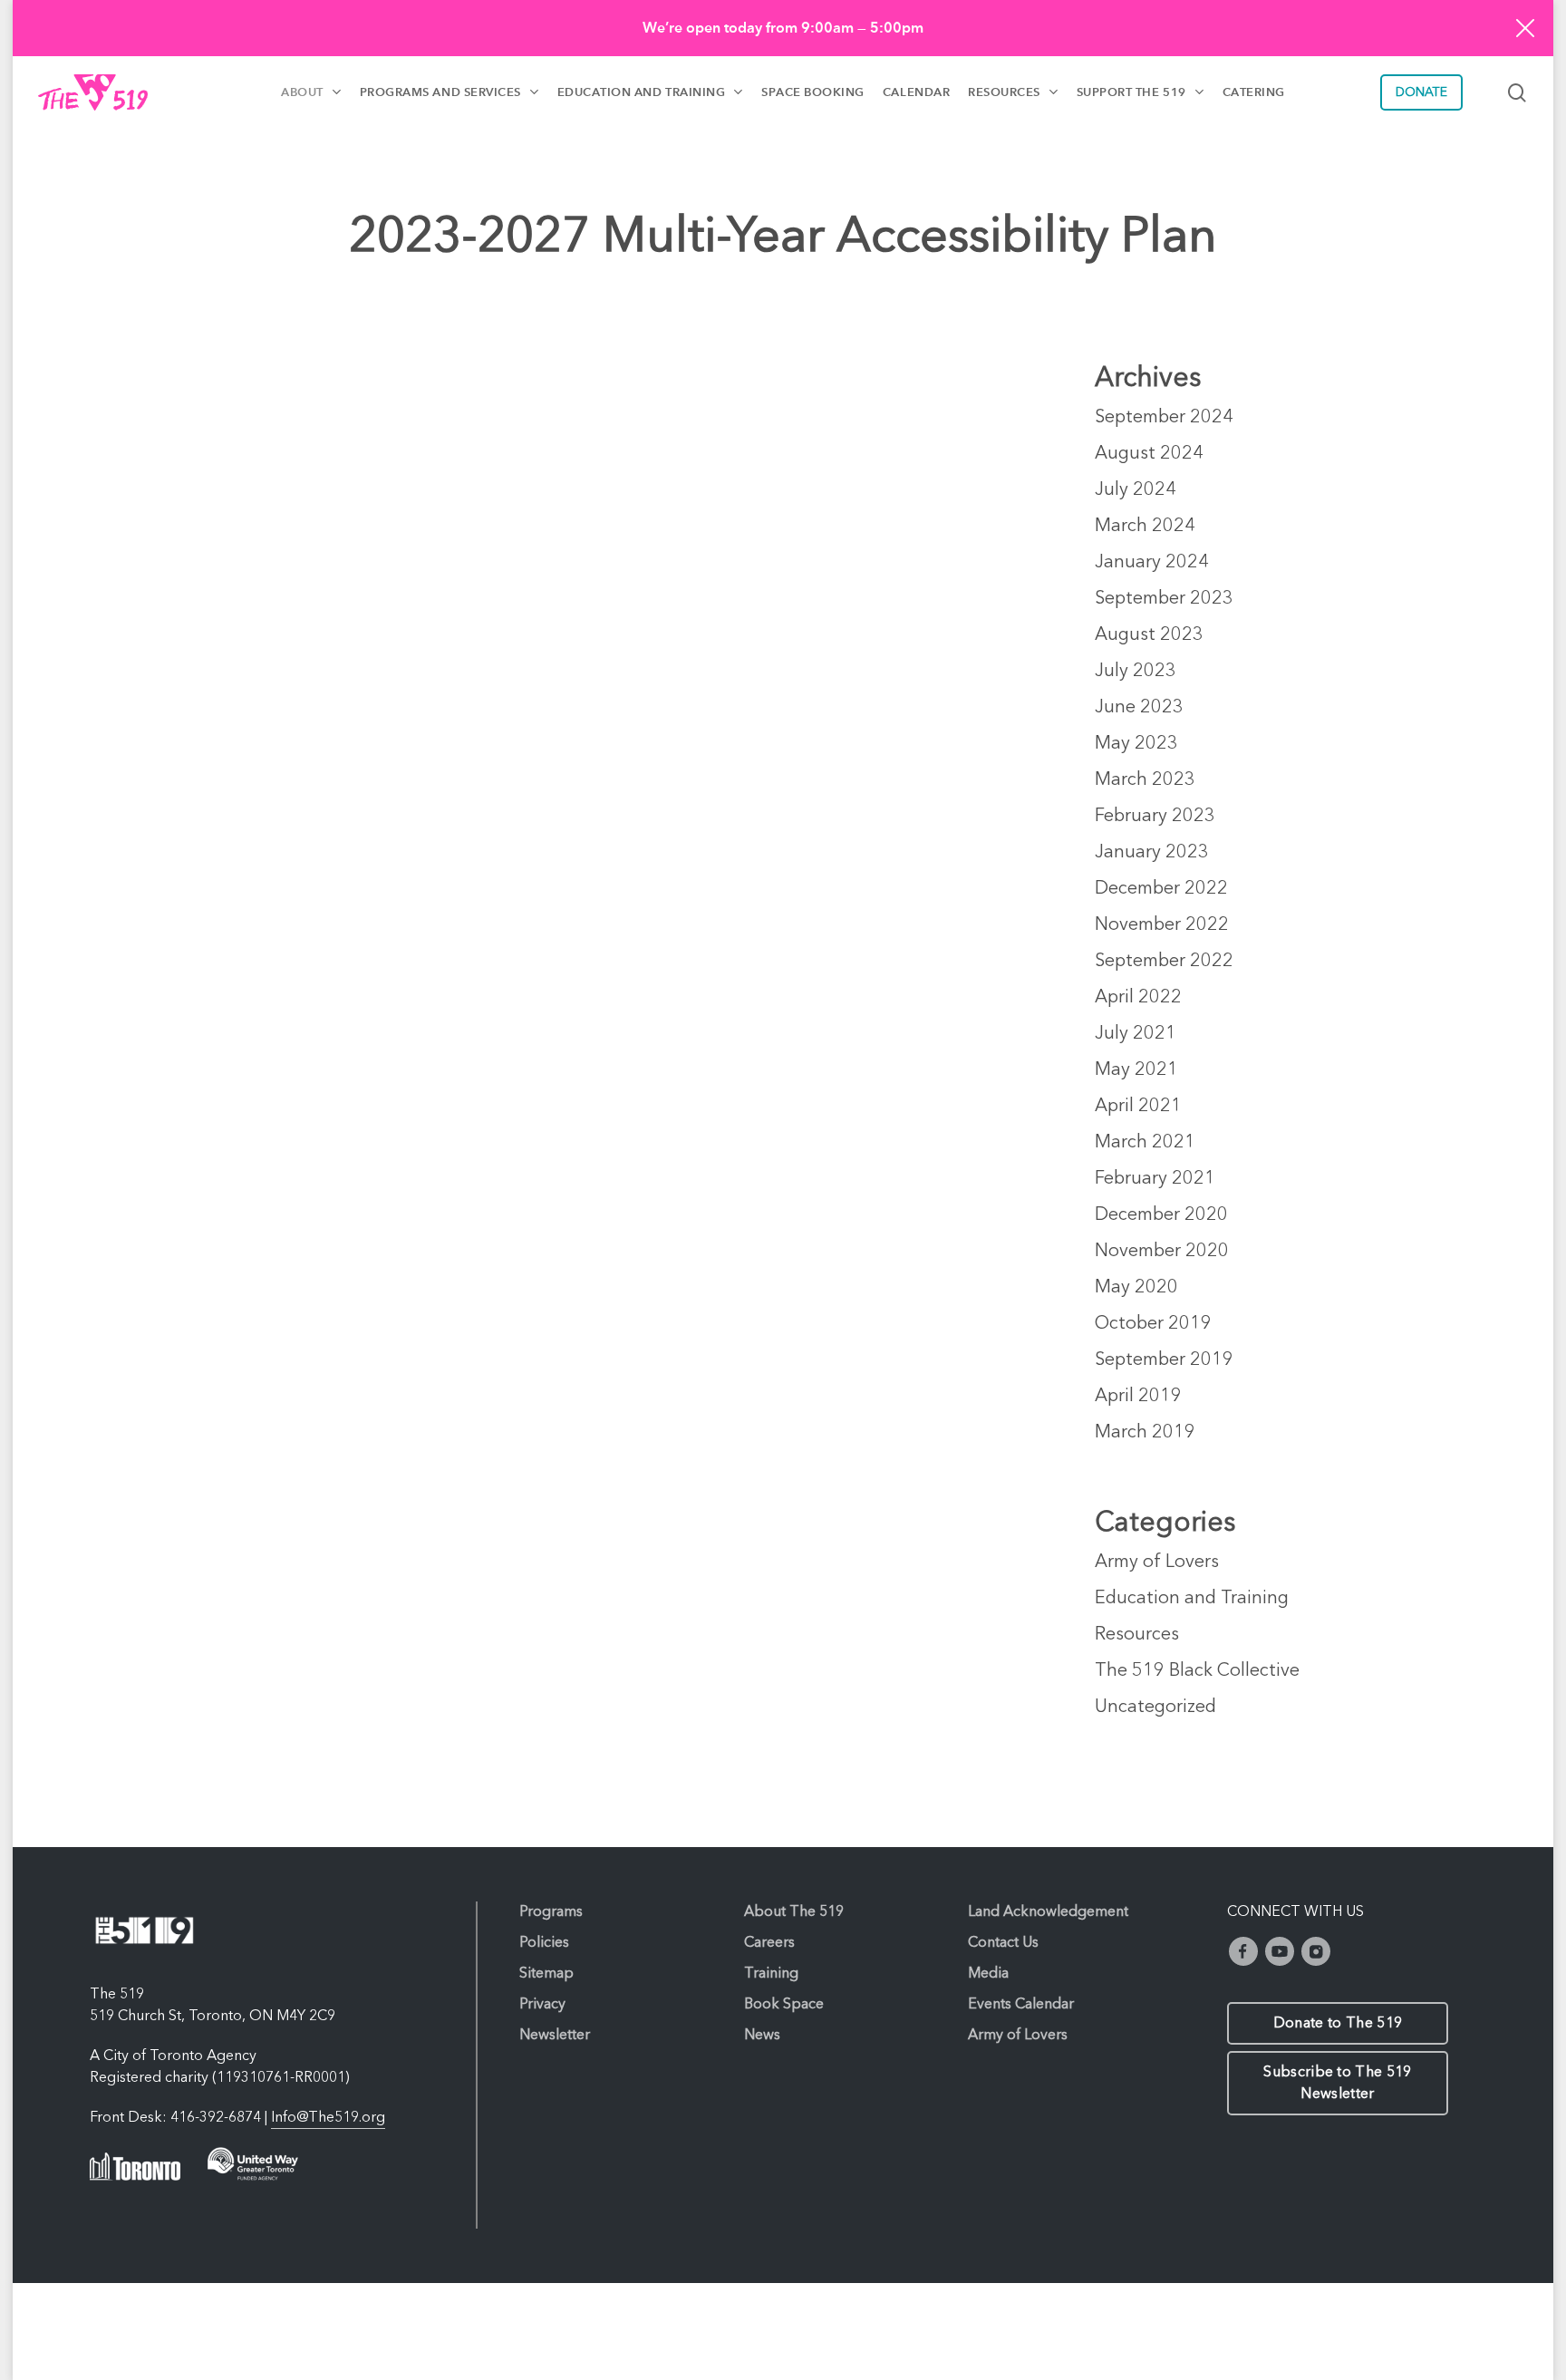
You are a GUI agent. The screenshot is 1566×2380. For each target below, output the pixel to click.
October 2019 (1153, 1324)
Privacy (542, 2005)
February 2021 (1155, 1179)
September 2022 (1164, 962)
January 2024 (1152, 563)
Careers (769, 1943)
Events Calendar (1021, 2005)
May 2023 (1136, 744)
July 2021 (1136, 1034)
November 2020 (1162, 1252)
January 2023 (1152, 853)
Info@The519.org (328, 2118)
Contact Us (1003, 1943)
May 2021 (1136, 1070)
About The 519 (794, 1912)
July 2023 (1136, 672)
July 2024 (1136, 490)
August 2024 (1149, 454)
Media (988, 1974)
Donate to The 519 (1338, 2024)
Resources (1137, 1635)
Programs (551, 1912)
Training (771, 1974)
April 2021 (1138, 1107)
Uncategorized (1155, 1708)
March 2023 (1145, 780)
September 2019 (1164, 1360)
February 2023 (1155, 817)
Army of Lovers (1157, 1562)
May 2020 (1136, 1288)
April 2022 (1138, 998)
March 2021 (1145, 1143)
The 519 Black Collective (1197, 1671)
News (762, 2036)
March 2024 (1145, 527)
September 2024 (1164, 418)
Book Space (784, 2005)
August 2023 (1149, 635)
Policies (544, 1943)
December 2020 (1161, 1215)
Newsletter (555, 2036)
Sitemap (546, 1974)
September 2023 (1164, 599)
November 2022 (1162, 925)
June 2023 (1139, 708)
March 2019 (1145, 1433)
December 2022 (1161, 889)
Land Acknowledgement (1048, 1912)
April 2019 (1138, 1397)
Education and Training (1192, 1599)
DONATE (1421, 92)
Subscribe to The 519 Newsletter (1337, 2084)
